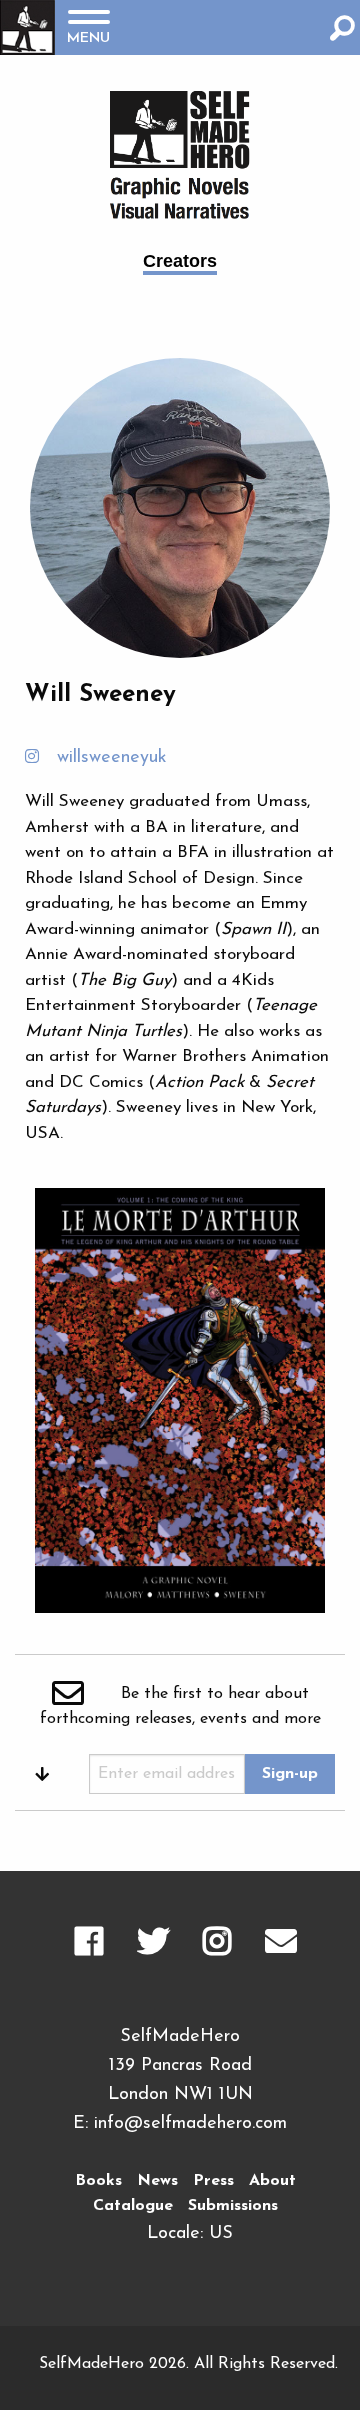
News (157, 2181)
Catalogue (133, 2206)
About (272, 2181)
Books (98, 2181)
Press (213, 2181)
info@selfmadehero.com (190, 2124)
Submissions (233, 2206)
